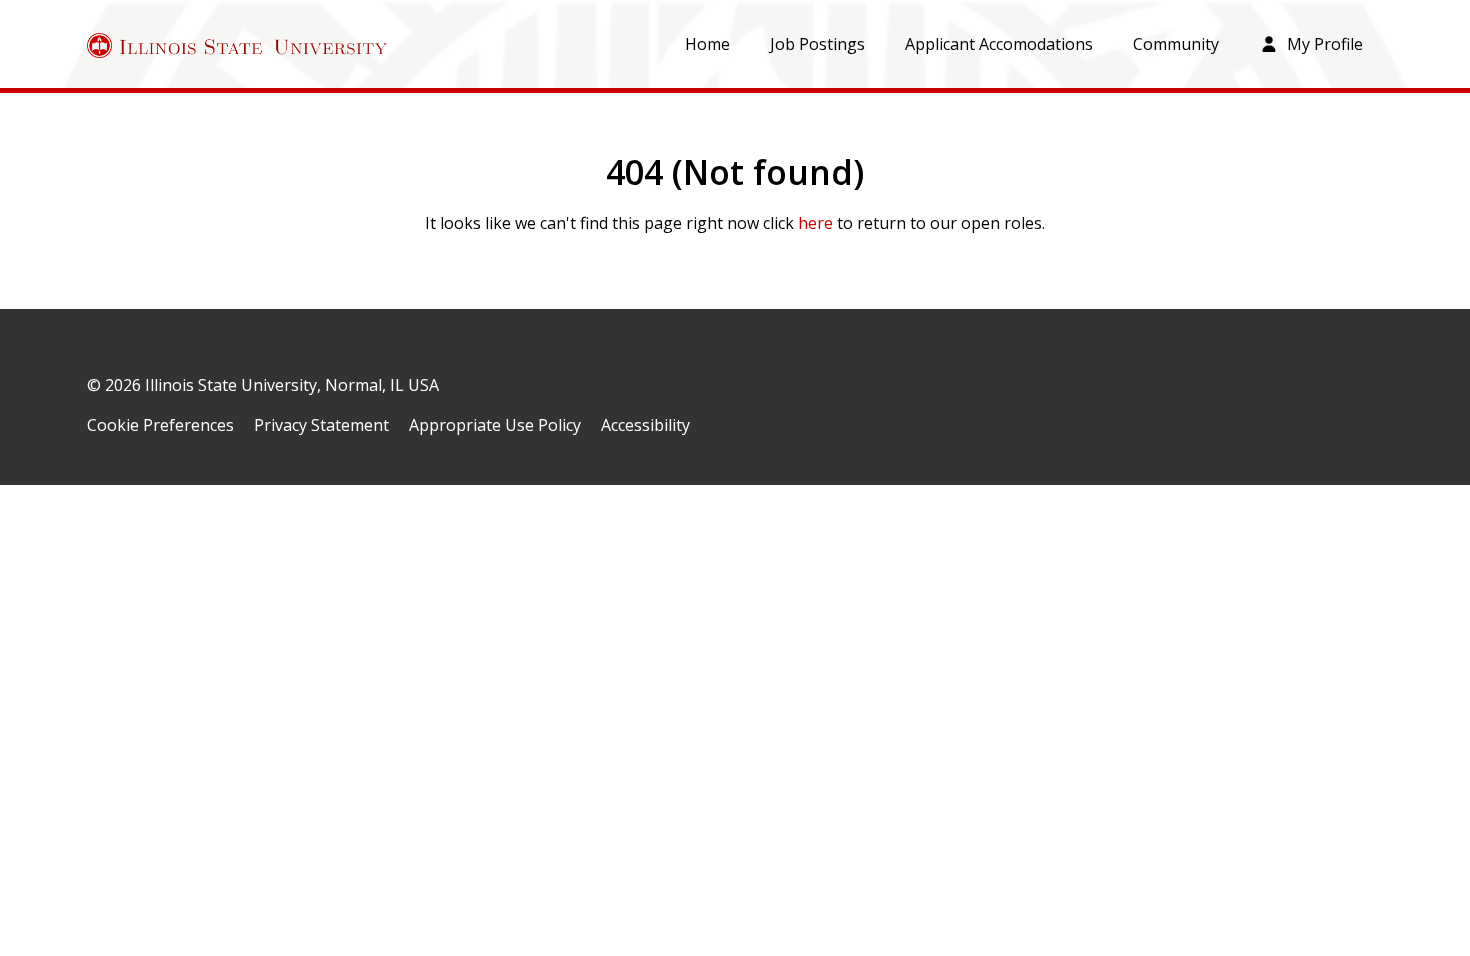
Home (707, 44)
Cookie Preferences (160, 425)
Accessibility (645, 425)
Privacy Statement (321, 425)
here (815, 223)
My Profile (1323, 44)
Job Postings (817, 44)
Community (1176, 44)
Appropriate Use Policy (495, 425)
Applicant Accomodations (999, 44)
